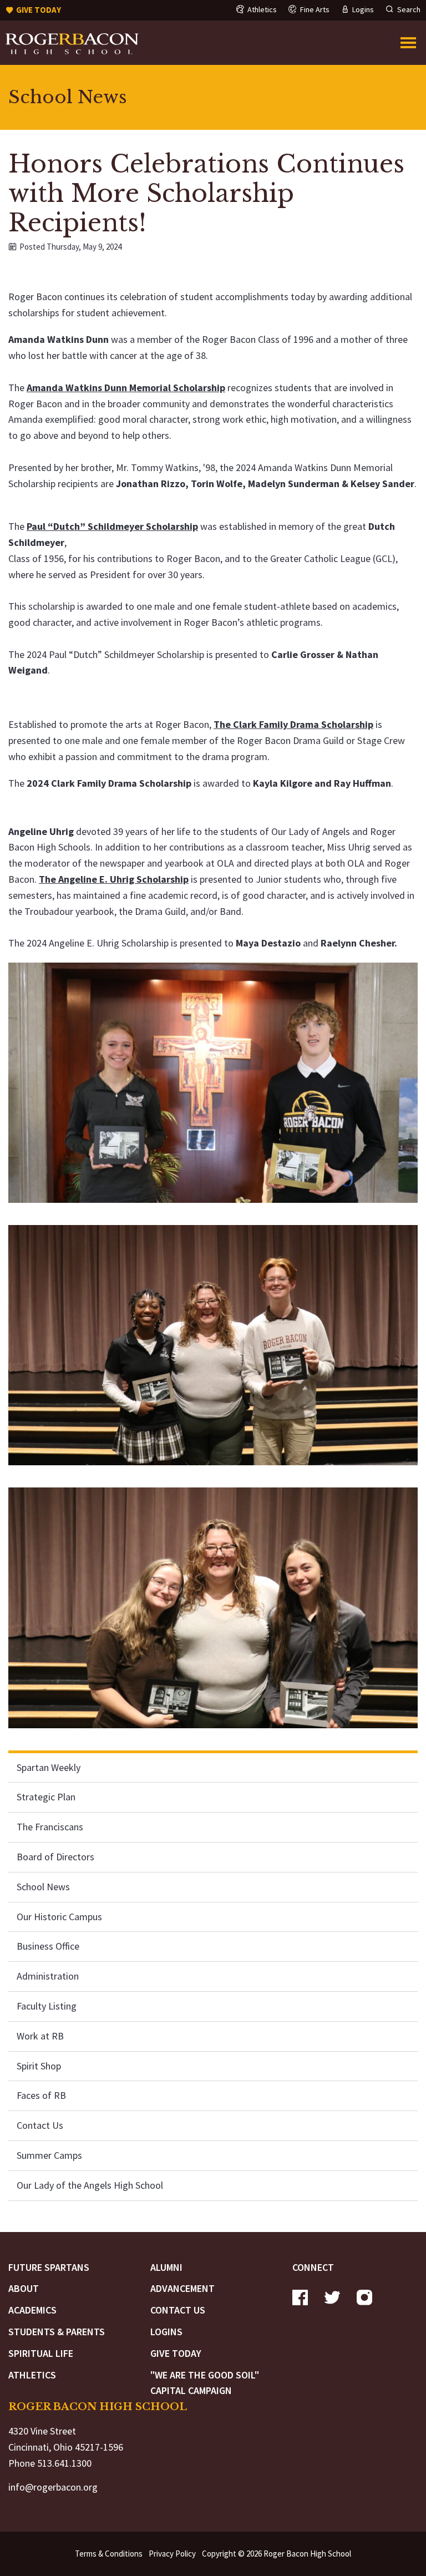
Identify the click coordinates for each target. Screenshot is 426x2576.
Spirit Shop (39, 2066)
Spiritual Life (41, 2353)
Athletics (32, 2375)
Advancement (182, 2288)
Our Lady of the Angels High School (90, 2185)
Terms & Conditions (109, 2554)
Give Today (176, 2353)
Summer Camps (49, 2155)
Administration (48, 1976)
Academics (32, 2310)
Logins (166, 2332)
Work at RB (40, 2036)
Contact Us (40, 2125)
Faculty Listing (47, 2006)
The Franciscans (50, 1827)
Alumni (166, 2267)
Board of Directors (55, 1857)
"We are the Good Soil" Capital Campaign (205, 2383)
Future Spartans (49, 2267)
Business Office (48, 1946)
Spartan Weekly (49, 1767)
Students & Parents (57, 2332)
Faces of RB (41, 2095)
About (24, 2288)
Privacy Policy (172, 2554)
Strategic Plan (46, 1797)
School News (43, 1887)
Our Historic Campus (59, 1917)
